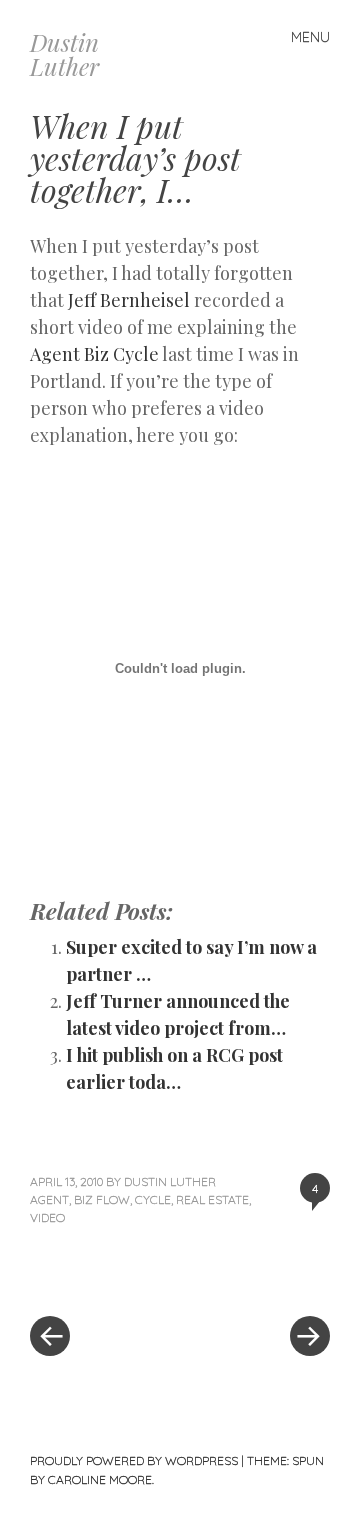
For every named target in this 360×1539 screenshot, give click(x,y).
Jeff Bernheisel (129, 300)
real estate (212, 1199)
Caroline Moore (100, 1479)
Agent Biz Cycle (94, 354)
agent (49, 1199)
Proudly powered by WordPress (134, 1460)
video (47, 1217)
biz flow (102, 1199)
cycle (153, 1199)
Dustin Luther (64, 54)
